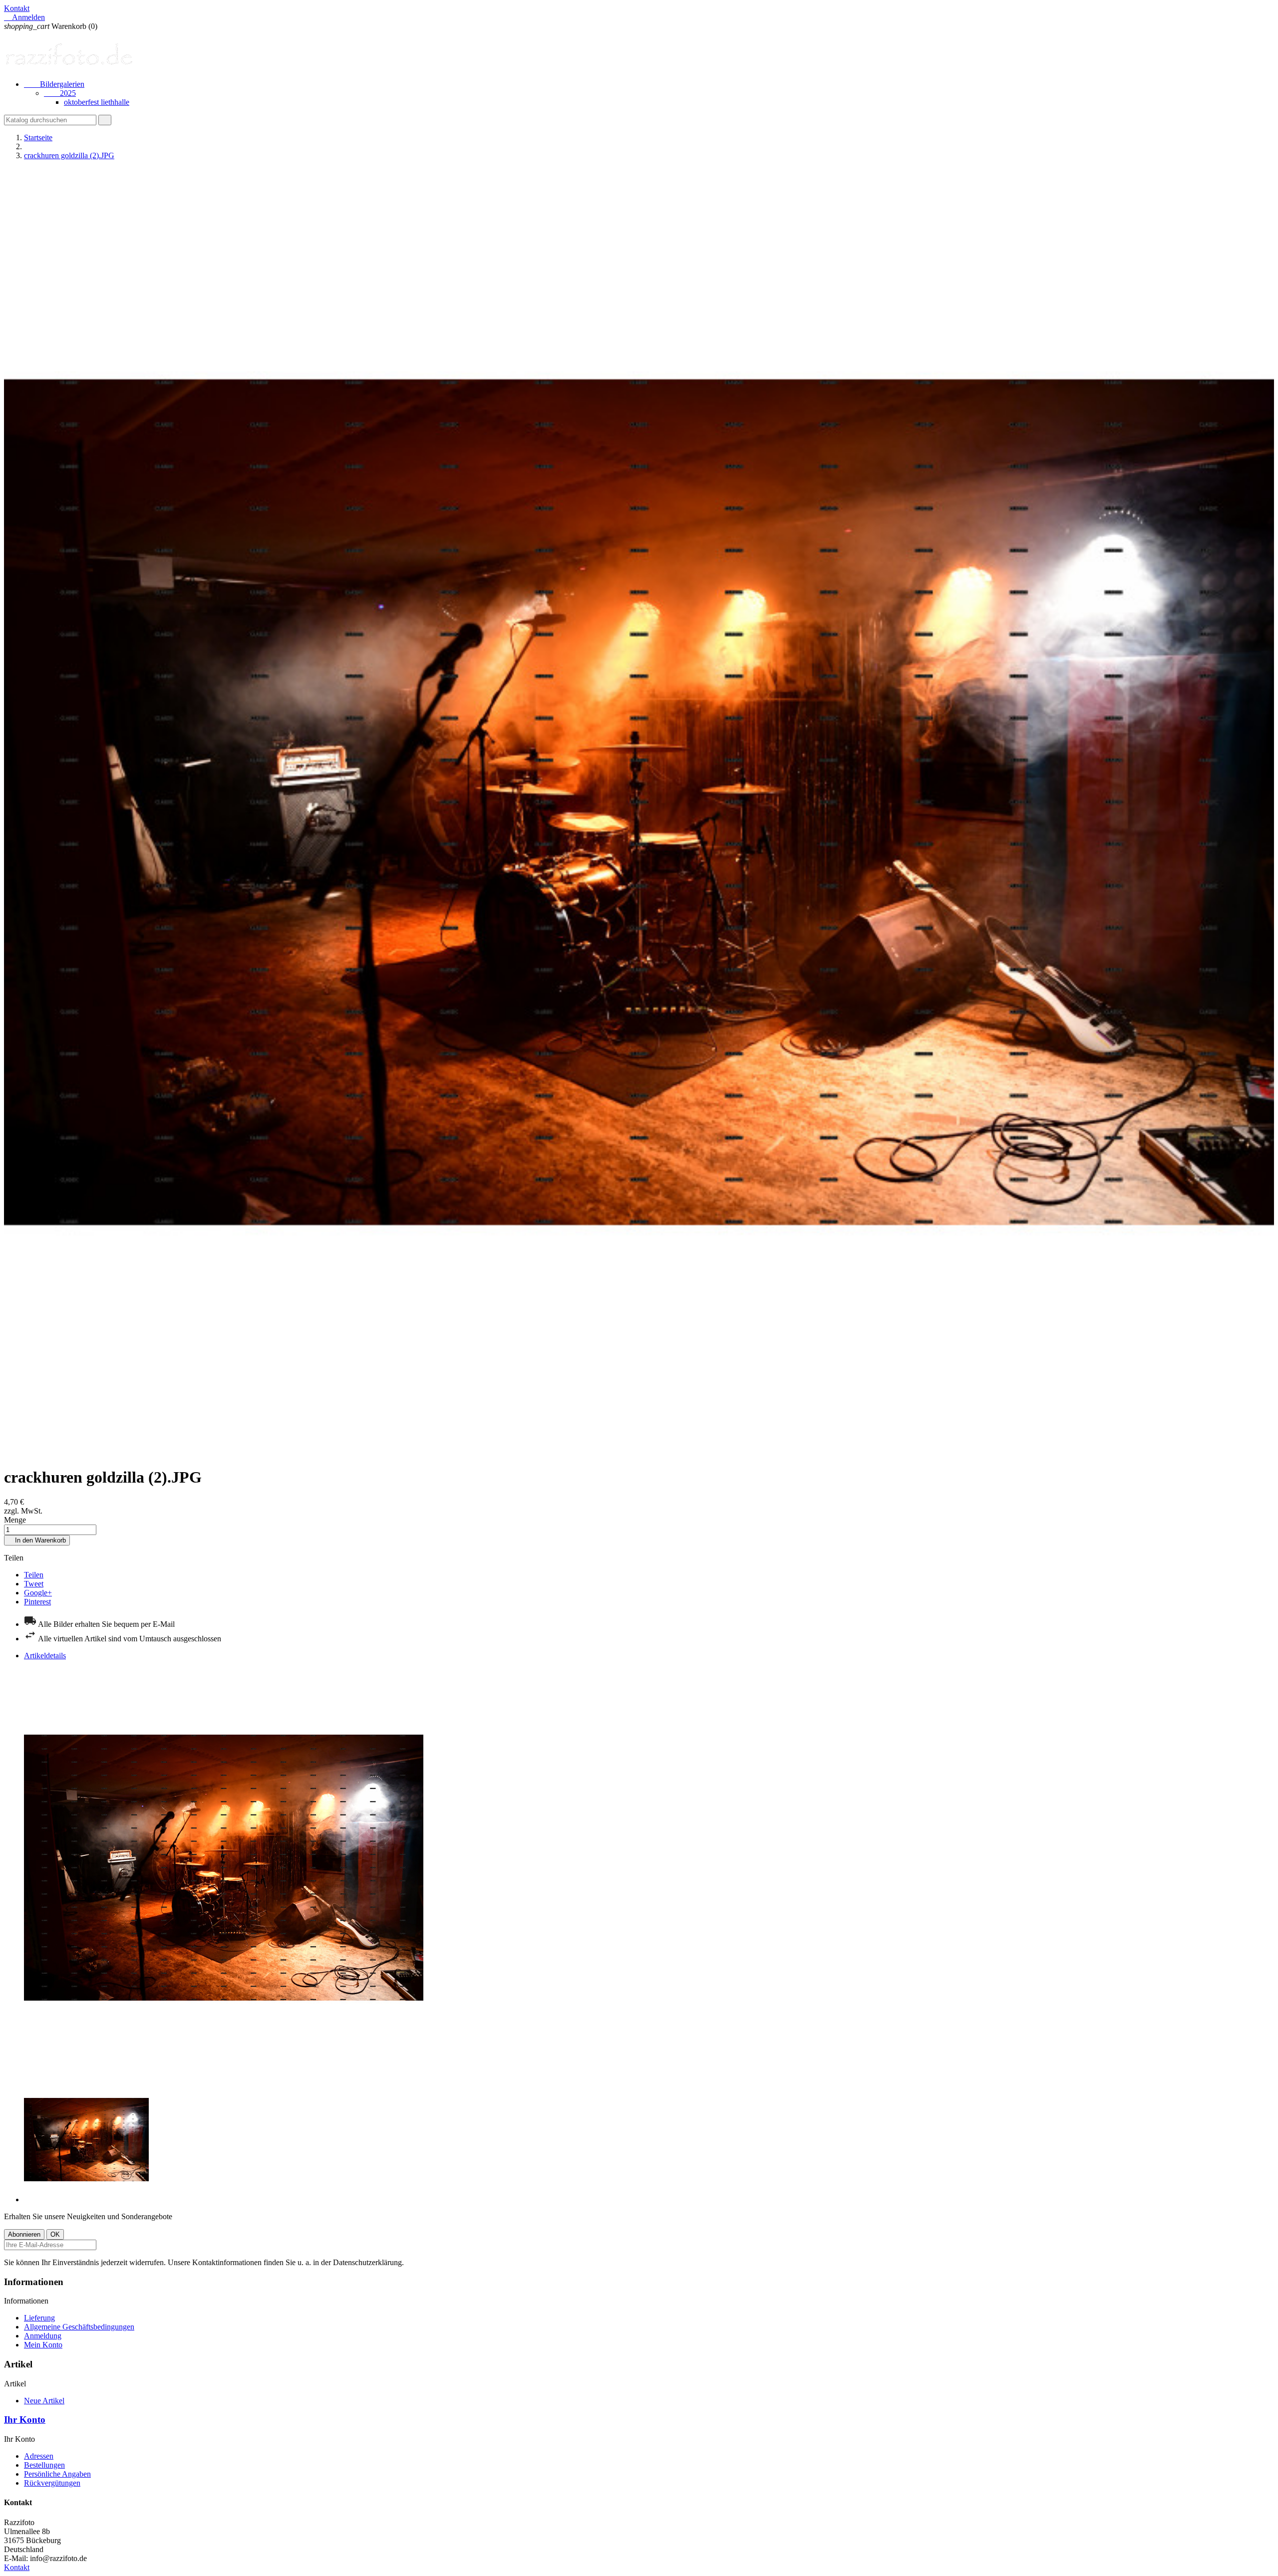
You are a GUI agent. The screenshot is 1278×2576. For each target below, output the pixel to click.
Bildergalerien (54, 84)
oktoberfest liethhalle (97, 102)
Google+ (38, 1593)
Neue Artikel (44, 2401)
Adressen (39, 2456)
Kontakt (17, 8)
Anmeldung (43, 2336)
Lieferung (39, 2318)
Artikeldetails (45, 1656)
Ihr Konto (25, 2420)
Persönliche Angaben (57, 2474)
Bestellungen (44, 2465)
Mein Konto (43, 2345)
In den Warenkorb (37, 1540)
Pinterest (37, 1602)
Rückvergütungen (52, 2483)
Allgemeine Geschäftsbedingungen (79, 2327)
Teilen (34, 1575)
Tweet (34, 1584)
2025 (60, 93)
